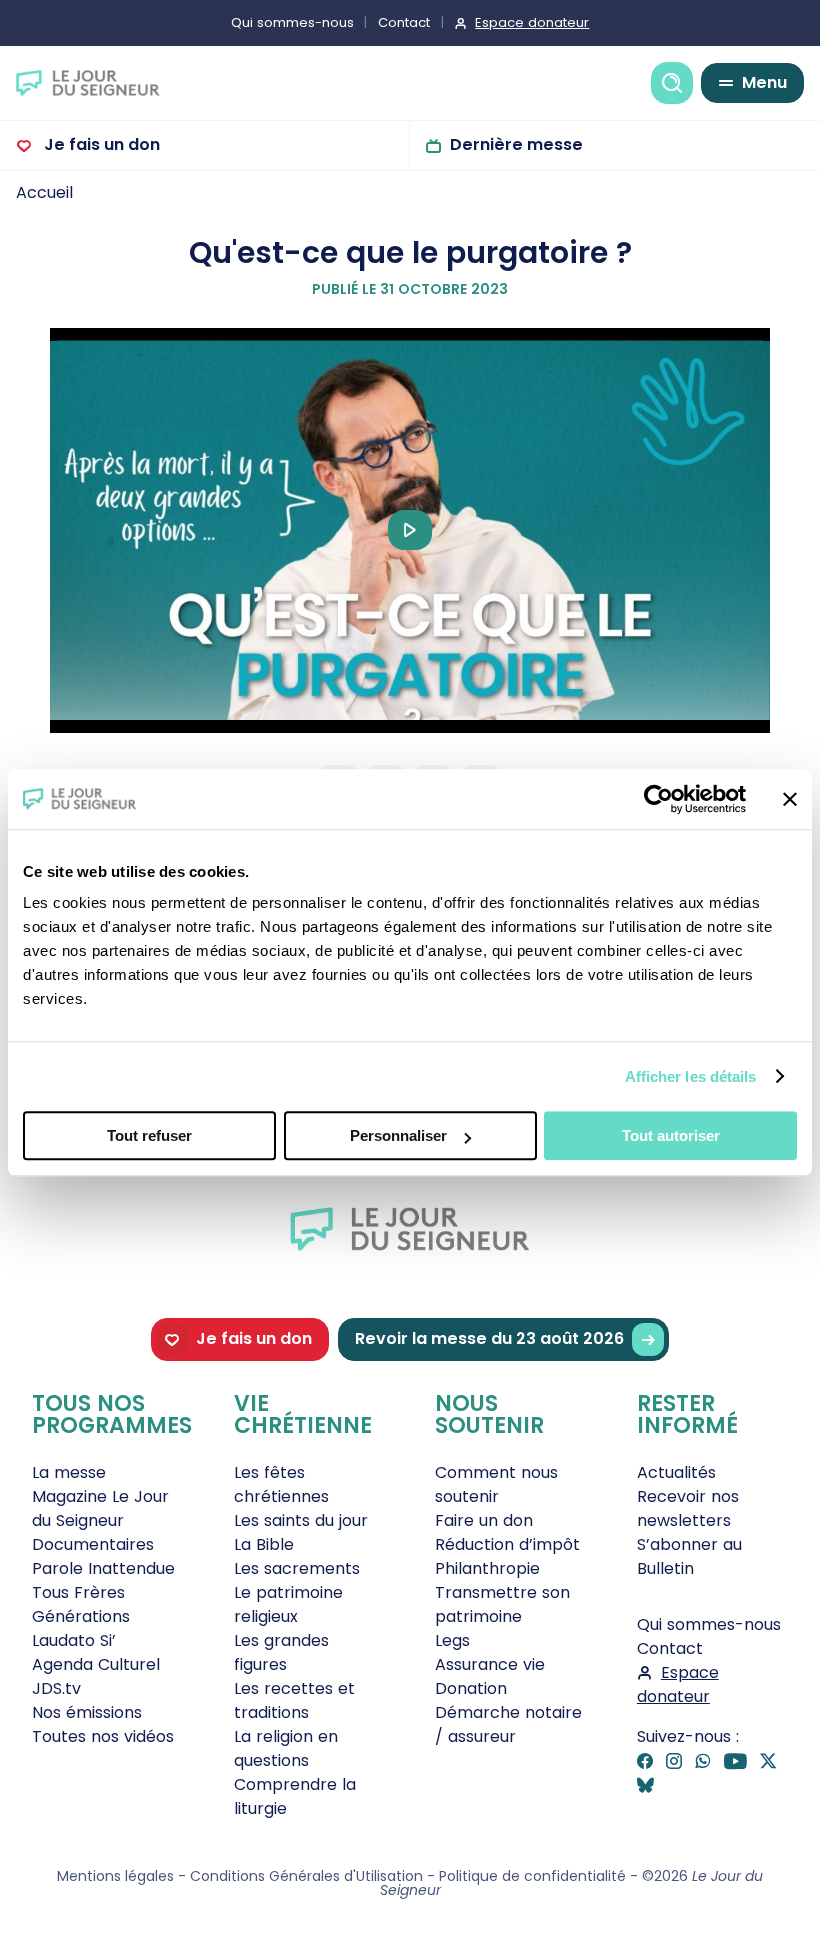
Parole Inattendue (103, 1568)
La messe (69, 1472)
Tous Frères (78, 1592)
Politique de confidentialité (532, 1876)
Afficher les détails (691, 1076)
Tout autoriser (671, 1135)
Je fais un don (100, 144)
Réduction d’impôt (507, 1544)
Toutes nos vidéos (103, 1736)
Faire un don (484, 1520)
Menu (764, 82)
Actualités (676, 1472)
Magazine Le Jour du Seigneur (100, 1508)
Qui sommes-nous (292, 22)
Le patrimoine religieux (288, 1604)
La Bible (264, 1544)
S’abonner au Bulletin (689, 1556)
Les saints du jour (301, 1520)
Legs (452, 1640)
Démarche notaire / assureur (508, 1724)
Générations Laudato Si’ (81, 1628)
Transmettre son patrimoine (502, 1604)
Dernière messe (516, 144)
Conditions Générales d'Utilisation (306, 1876)
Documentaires (93, 1544)
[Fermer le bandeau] (790, 799)
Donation (471, 1688)
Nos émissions (87, 1712)
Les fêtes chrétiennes (281, 1484)
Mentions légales (115, 1876)
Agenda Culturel (96, 1664)
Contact (404, 22)
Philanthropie (487, 1568)
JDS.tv (56, 1688)
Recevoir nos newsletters (688, 1508)
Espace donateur (532, 22)
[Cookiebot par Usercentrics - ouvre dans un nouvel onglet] (658, 799)
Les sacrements (297, 1568)
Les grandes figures (281, 1652)
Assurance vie (490, 1664)
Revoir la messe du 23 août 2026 (489, 1338)
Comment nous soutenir (496, 1484)
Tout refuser (149, 1135)
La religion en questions (286, 1748)
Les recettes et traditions (294, 1700)
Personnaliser (398, 1135)
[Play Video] (410, 530)
